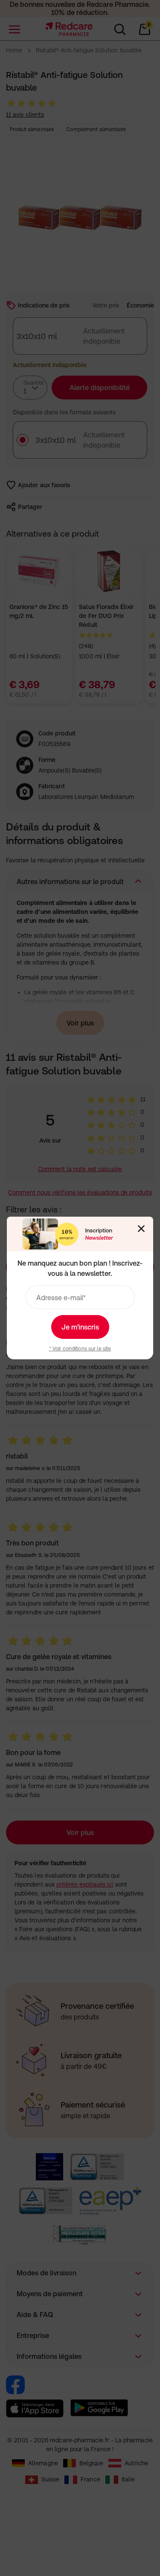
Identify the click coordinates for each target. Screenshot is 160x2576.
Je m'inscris (80, 1327)
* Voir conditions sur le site (80, 1349)
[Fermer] (141, 1229)
